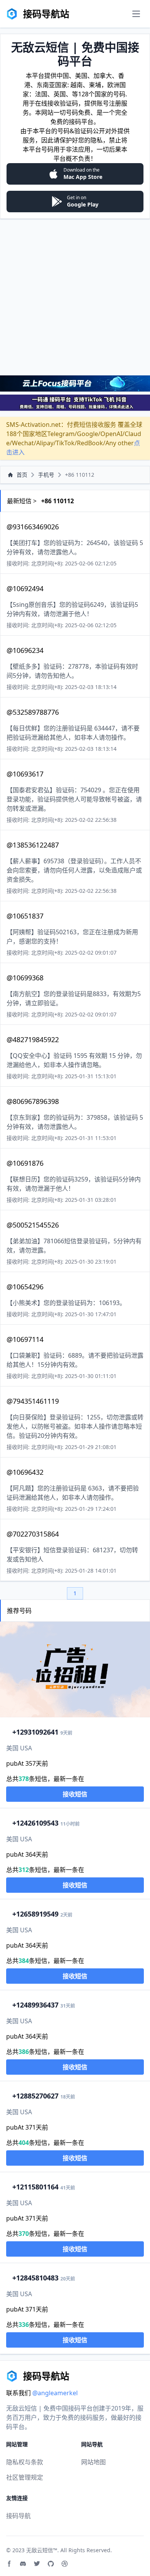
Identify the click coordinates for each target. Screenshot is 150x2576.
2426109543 (35, 1823)
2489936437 (35, 2005)
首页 (22, 475)
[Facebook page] (9, 2564)
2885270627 (35, 2096)
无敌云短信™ (42, 2550)
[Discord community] (23, 2564)
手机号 (46, 475)
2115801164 (35, 2187)
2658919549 (35, 1914)
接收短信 (75, 1794)
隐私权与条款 (25, 2462)
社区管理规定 (25, 2477)
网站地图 (93, 2462)
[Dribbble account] (65, 2564)
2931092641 (35, 1732)
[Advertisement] (75, 297)
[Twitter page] (37, 2564)
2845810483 (35, 2278)
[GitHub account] (51, 2564)
